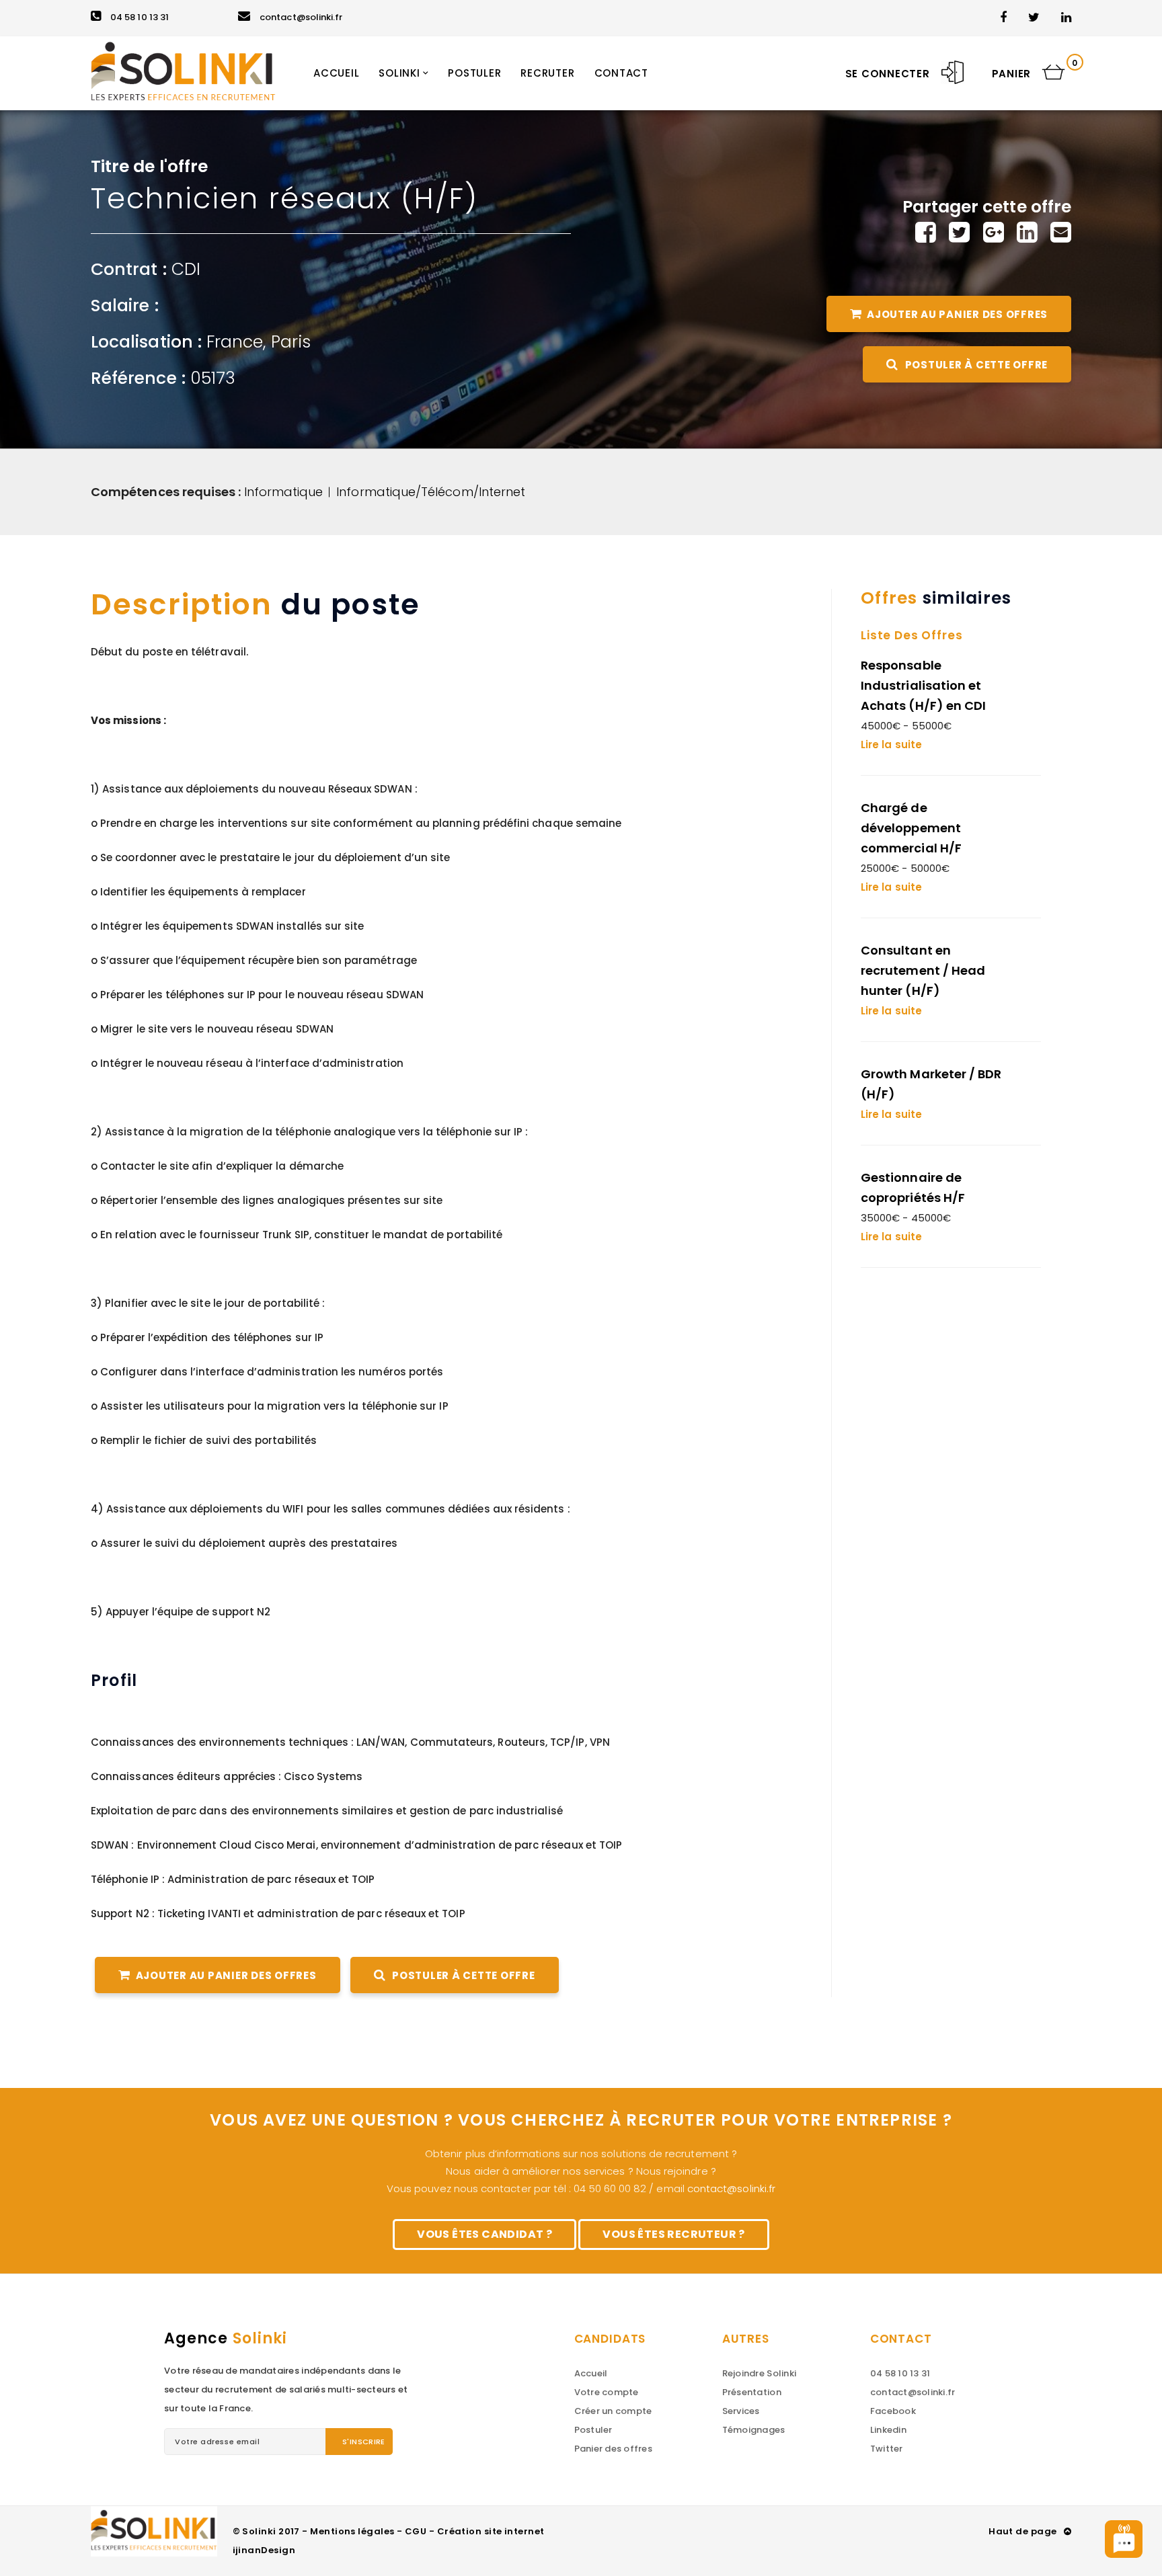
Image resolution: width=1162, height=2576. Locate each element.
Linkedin (888, 2430)
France (235, 342)
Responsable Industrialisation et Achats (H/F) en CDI (923, 685)
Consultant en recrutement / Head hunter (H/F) (923, 970)
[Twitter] (959, 232)
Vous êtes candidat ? (485, 2234)
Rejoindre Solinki (759, 2373)
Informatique (284, 492)
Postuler (593, 2430)
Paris (291, 342)
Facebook (893, 2411)
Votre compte (607, 2392)
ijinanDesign (264, 2550)
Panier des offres (613, 2449)
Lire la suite (891, 744)
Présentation (752, 2392)
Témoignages (754, 2430)
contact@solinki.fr (301, 17)
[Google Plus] (994, 232)
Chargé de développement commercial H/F (911, 828)
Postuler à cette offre (975, 365)
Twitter (887, 2449)
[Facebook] (926, 232)
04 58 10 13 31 (140, 17)
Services (741, 2411)
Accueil (591, 2373)
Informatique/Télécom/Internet (431, 492)
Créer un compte (613, 2411)
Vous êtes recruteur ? (673, 2234)
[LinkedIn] (1027, 232)
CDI (186, 269)
